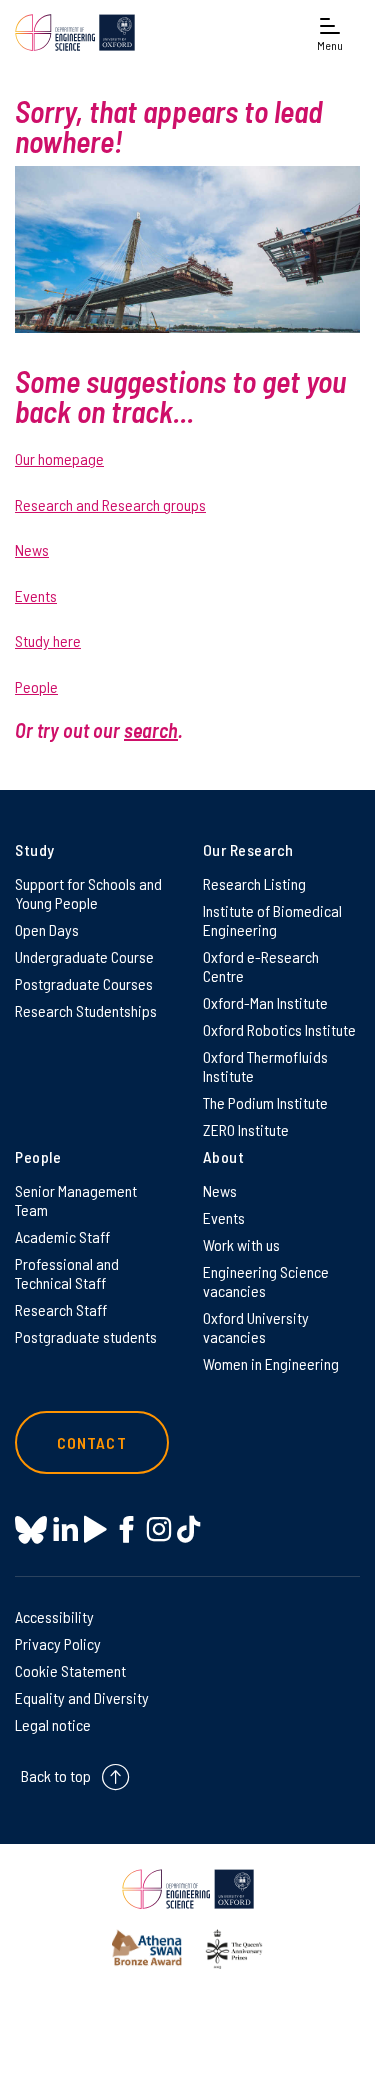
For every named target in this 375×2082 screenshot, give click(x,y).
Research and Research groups (110, 504)
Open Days (47, 929)
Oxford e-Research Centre (261, 966)
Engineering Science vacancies (266, 1281)
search (151, 730)
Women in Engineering (271, 1363)
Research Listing (254, 883)
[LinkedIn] (65, 1529)
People (36, 686)
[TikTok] (188, 1529)
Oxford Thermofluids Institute (265, 1066)
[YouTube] (95, 1529)
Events (36, 595)
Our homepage (59, 458)
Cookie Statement (70, 1670)
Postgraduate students (86, 1336)
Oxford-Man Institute (265, 1002)
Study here (48, 640)
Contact (92, 1442)
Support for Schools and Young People (88, 893)
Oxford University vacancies (256, 1327)
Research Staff (61, 1309)
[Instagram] (158, 1529)
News (32, 549)
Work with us (241, 1244)
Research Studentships (86, 1010)
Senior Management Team (76, 1200)
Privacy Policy (58, 1643)
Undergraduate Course (84, 956)
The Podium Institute (265, 1102)
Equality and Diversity (82, 1697)
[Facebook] (126, 1529)
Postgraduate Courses (84, 983)
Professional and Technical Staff (67, 1273)
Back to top (56, 1775)
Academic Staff (62, 1236)
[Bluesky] (31, 1531)
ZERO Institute (246, 1129)
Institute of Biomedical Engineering (272, 920)
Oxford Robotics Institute (279, 1029)
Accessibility (54, 1616)
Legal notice (53, 1724)
